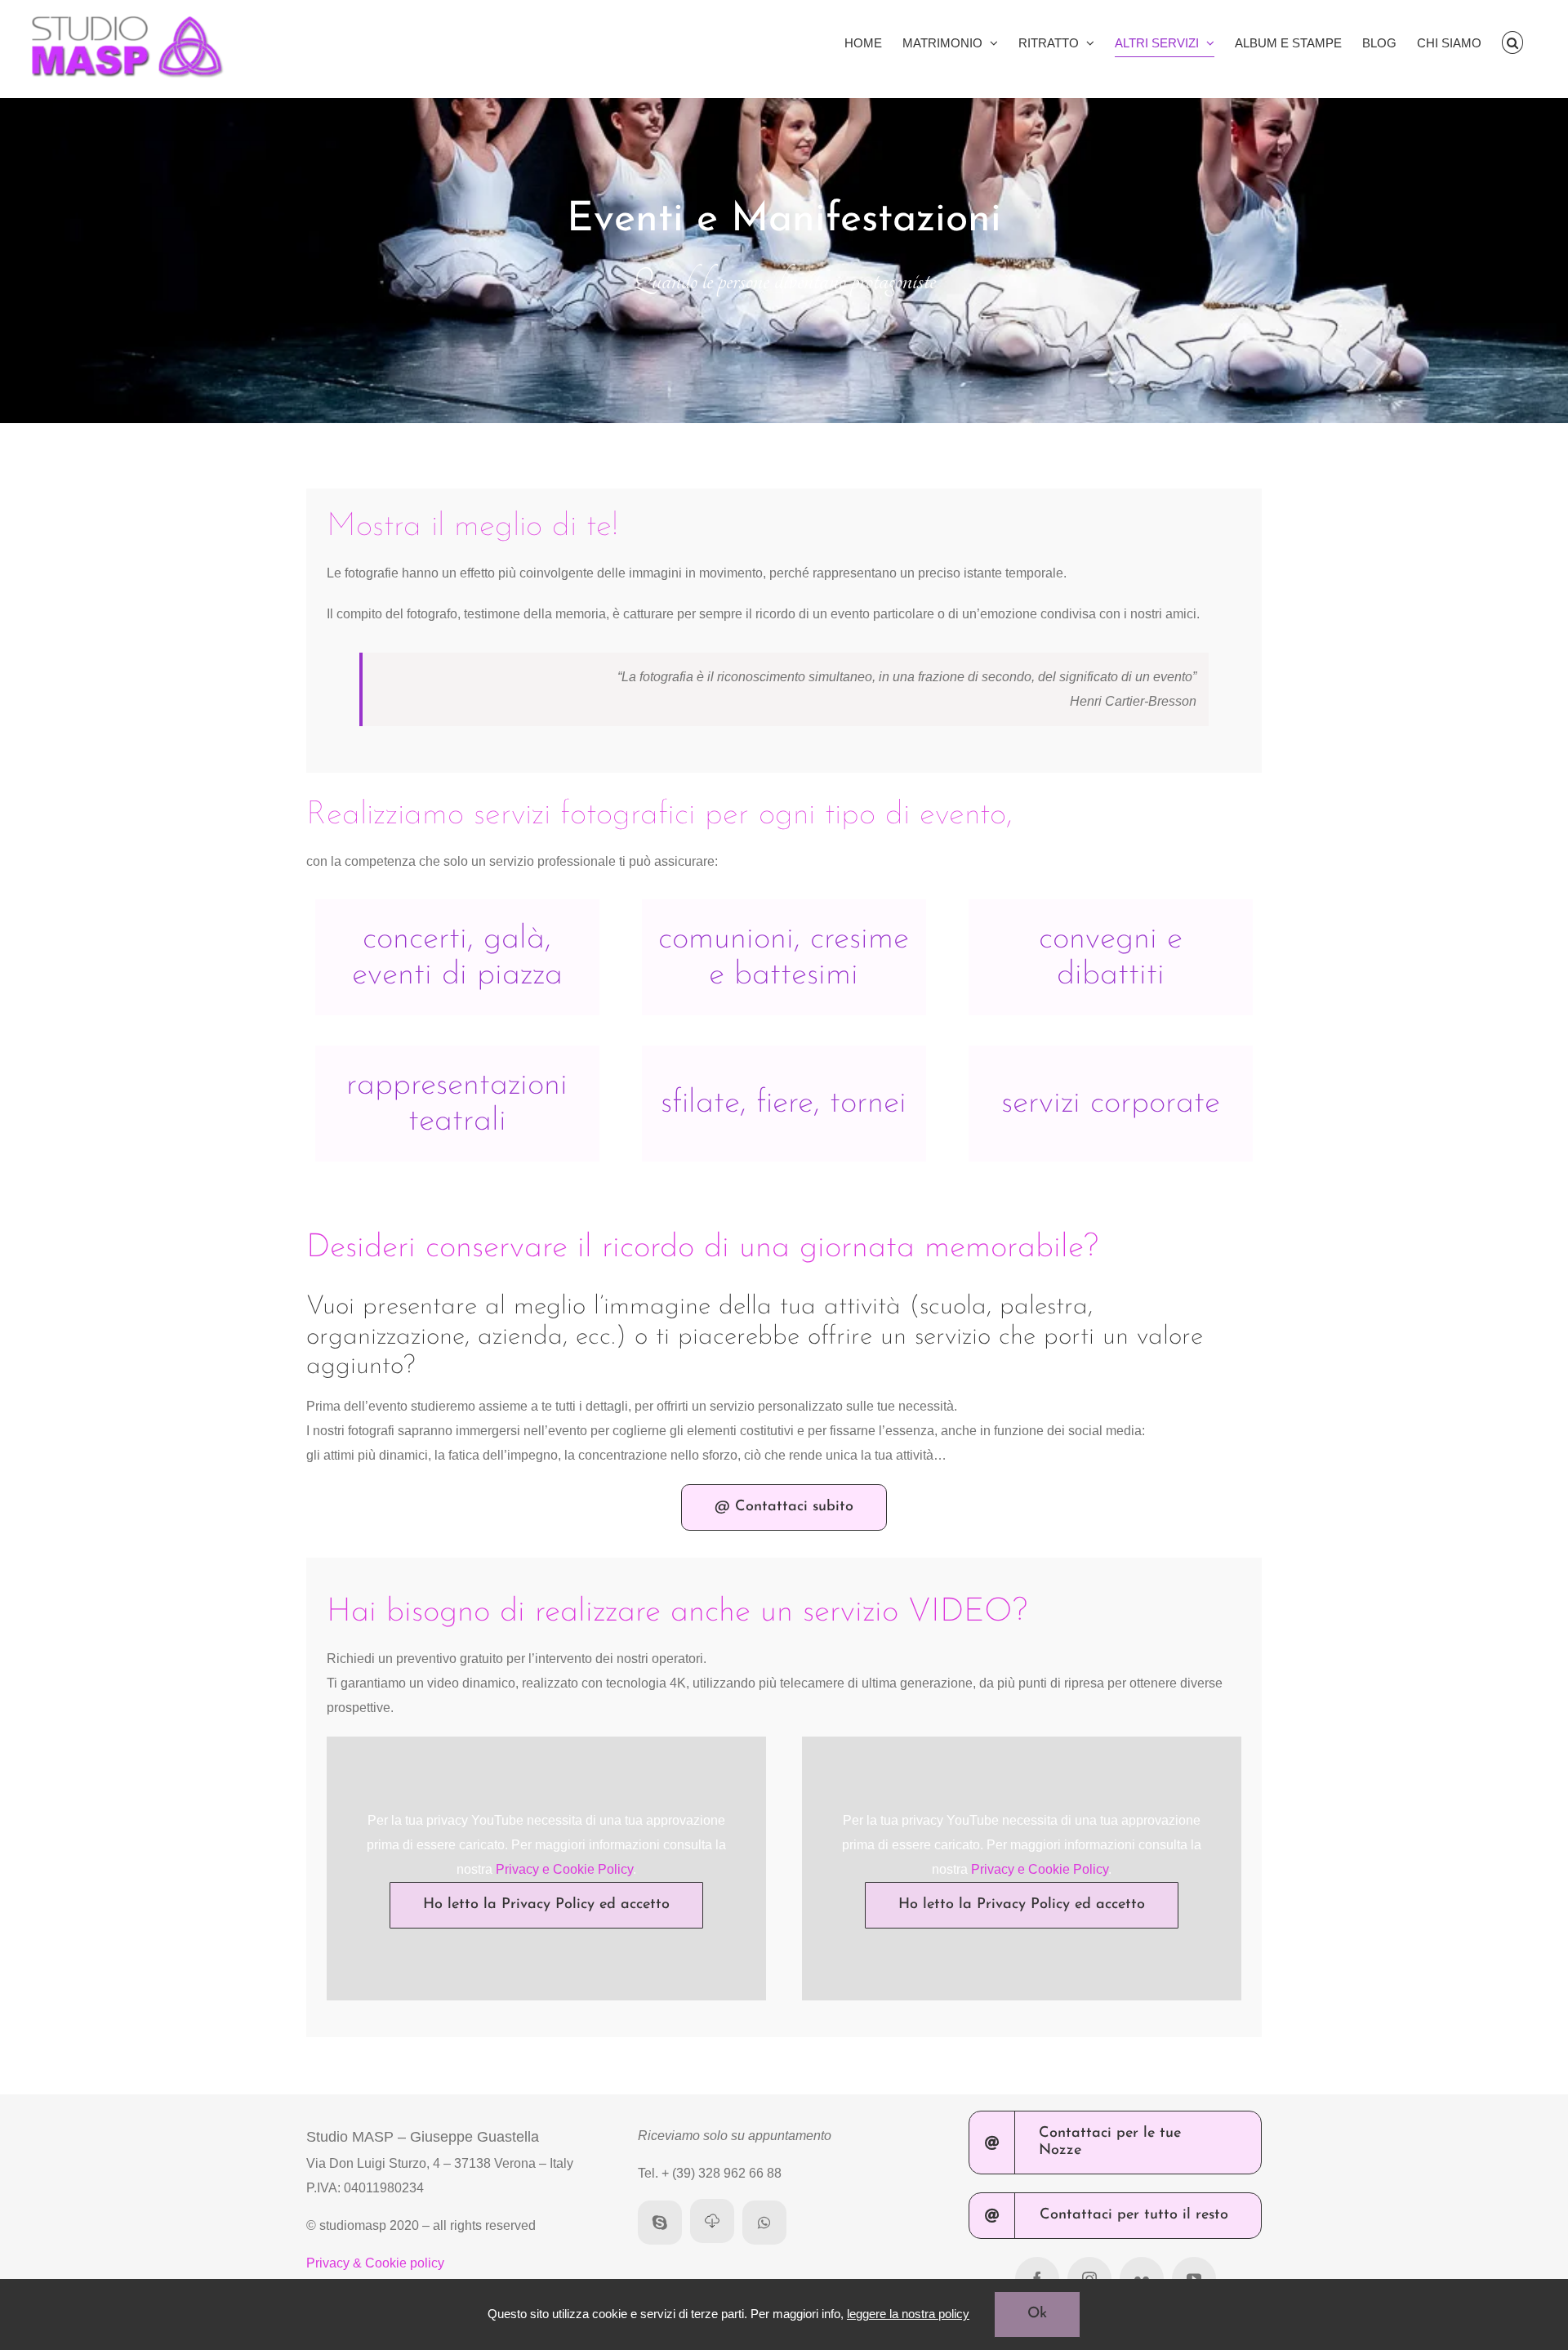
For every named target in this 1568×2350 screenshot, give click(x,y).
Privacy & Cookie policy (375, 2263)
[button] (1513, 42)
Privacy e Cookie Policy (564, 1869)
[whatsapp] (764, 2223)
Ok (1037, 2314)
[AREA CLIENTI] (712, 2221)
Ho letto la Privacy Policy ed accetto (546, 1905)
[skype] (660, 2223)
